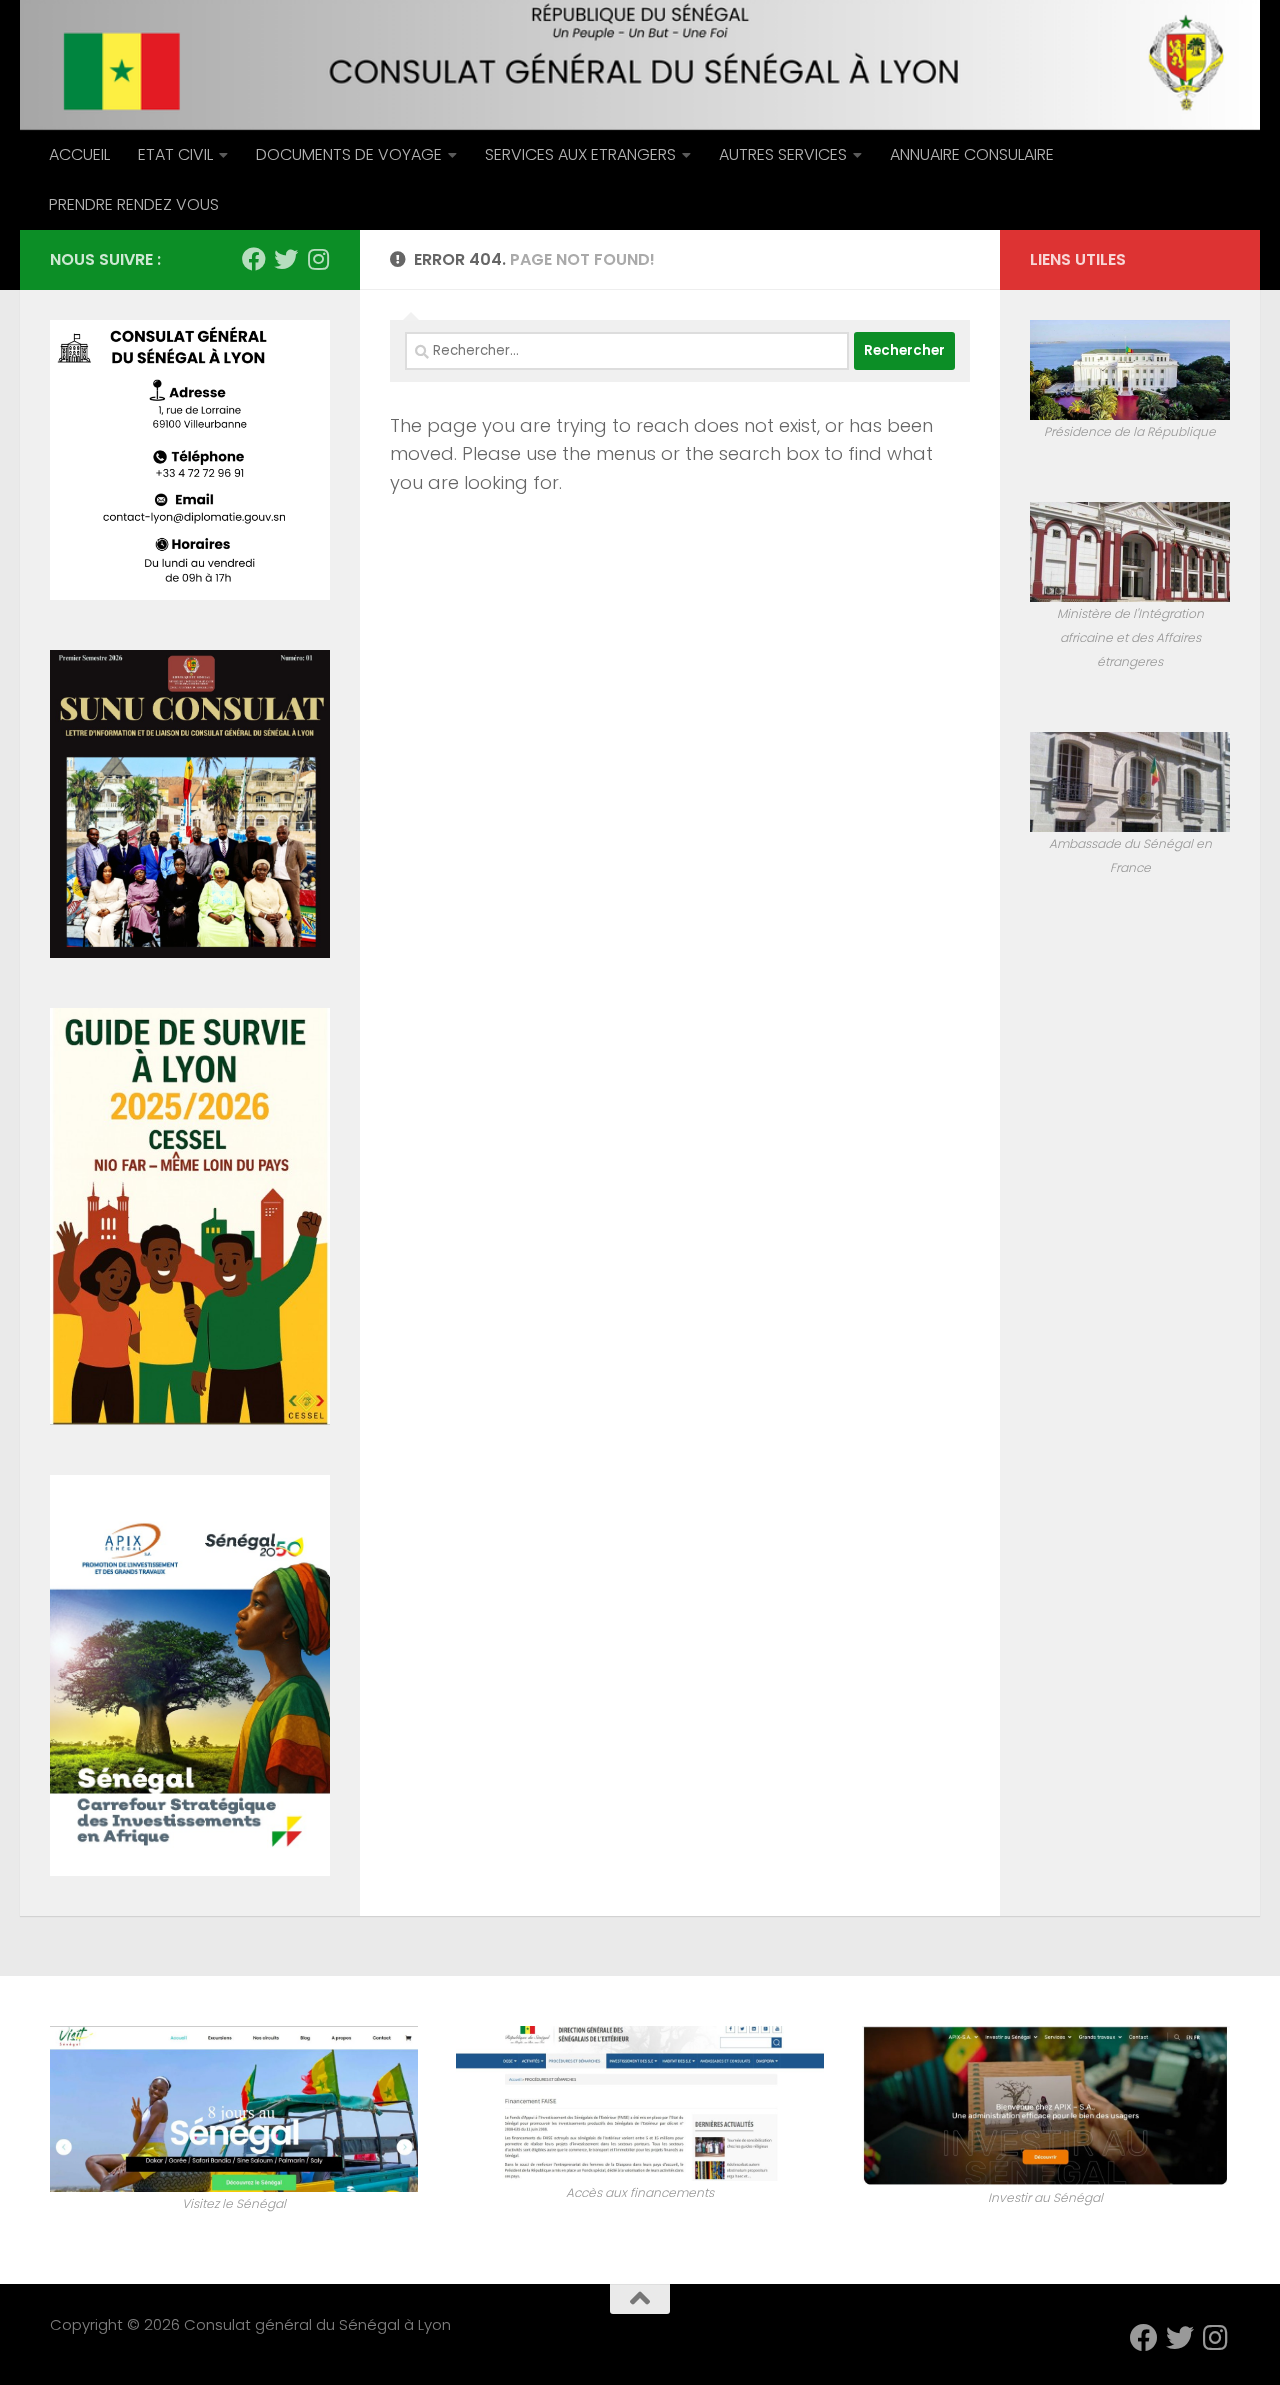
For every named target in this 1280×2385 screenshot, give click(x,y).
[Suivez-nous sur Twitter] (286, 259)
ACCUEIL (79, 154)
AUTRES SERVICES (783, 154)
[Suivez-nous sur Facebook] (254, 259)
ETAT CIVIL (175, 154)
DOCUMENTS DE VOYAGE (349, 154)
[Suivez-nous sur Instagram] (318, 259)
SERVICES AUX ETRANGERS (580, 154)
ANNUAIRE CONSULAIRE (972, 154)
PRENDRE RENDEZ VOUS (134, 204)
